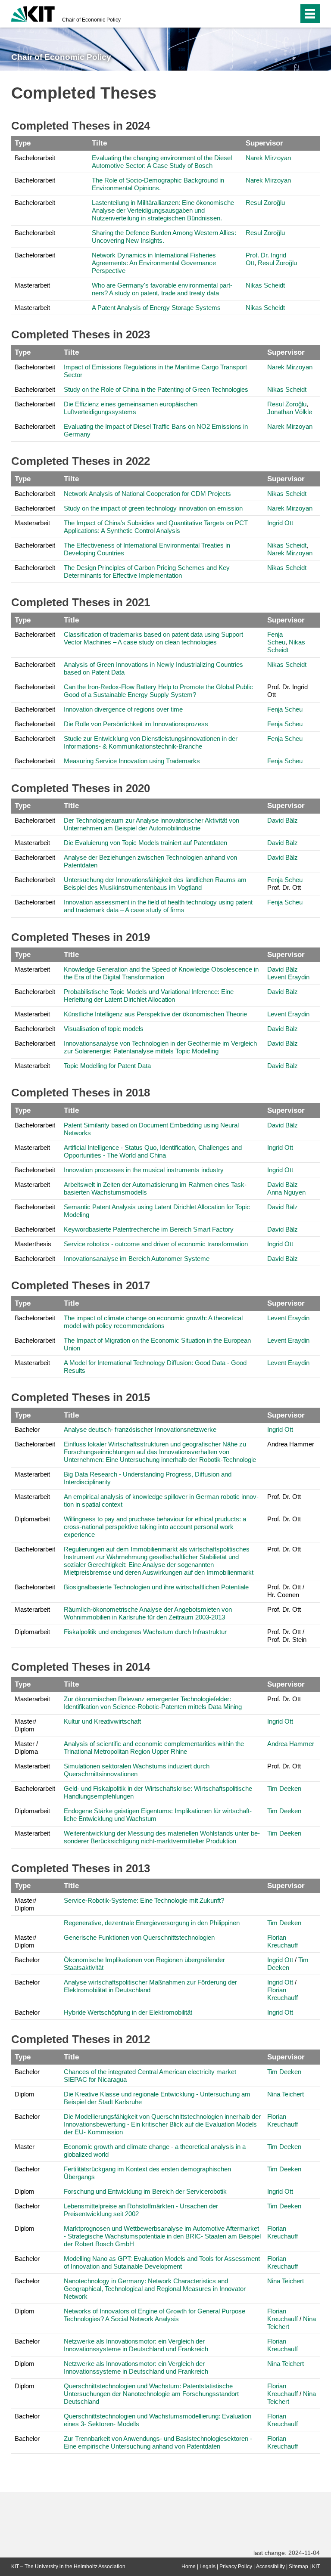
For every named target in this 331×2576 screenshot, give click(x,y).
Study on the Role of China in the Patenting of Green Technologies (156, 389)
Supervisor (264, 143)
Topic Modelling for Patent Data (107, 1066)
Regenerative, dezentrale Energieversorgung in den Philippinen (152, 1923)
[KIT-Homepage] (33, 13)
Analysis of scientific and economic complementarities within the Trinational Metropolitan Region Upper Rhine (154, 1748)
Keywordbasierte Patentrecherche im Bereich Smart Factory (149, 1229)
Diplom (25, 2094)
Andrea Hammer (291, 1744)
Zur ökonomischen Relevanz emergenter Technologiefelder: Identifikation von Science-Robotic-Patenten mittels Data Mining (153, 1703)
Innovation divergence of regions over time (123, 709)
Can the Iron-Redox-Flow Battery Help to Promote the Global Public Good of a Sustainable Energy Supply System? (158, 691)
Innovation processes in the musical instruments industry (144, 1170)
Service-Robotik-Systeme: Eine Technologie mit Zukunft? (144, 1900)
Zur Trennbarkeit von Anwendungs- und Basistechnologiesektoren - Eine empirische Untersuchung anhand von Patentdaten (158, 2442)
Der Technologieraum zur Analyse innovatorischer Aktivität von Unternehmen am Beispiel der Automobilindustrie (151, 824)
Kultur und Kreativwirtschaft (102, 1721)
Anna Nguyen (286, 1192)
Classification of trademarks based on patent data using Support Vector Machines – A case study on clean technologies (153, 638)
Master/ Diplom (25, 1725)
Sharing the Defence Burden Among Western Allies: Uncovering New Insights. (164, 237)
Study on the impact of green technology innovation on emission (153, 508)
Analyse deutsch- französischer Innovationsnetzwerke (140, 1429)
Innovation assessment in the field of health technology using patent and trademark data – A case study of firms (158, 906)
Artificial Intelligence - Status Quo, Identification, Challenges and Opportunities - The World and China (153, 1151)
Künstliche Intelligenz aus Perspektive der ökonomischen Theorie (155, 1014)
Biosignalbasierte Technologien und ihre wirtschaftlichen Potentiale (156, 1587)
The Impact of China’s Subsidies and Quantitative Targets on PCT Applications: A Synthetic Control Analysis (156, 527)
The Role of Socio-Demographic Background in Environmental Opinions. (158, 184)
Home (189, 2567)
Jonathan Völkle (290, 412)
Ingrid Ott (280, 523)
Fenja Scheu (276, 638)
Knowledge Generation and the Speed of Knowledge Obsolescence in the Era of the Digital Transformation (161, 973)
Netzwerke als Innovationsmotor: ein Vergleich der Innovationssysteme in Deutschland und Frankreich (136, 2345)
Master (25, 2147)
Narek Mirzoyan (268, 158)
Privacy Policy (236, 2567)
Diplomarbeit (32, 1519)
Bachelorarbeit (35, 158)
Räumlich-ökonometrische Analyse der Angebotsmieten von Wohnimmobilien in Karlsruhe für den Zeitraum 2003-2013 (148, 1613)
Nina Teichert (286, 2094)
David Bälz (283, 820)
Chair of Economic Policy (91, 20)
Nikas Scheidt (265, 285)
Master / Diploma (26, 1748)
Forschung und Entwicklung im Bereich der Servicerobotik (145, 2191)
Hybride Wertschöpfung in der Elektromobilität (128, 2012)
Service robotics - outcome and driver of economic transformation (156, 1244)
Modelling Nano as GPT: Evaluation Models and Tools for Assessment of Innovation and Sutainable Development (162, 2262)
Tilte (99, 143)
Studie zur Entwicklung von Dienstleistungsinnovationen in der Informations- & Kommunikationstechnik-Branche (151, 742)
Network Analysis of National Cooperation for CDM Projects (147, 494)
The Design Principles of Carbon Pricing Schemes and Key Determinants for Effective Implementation (147, 571)
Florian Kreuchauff (283, 1941)
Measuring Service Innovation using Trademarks (132, 761)
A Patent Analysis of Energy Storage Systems (156, 308)
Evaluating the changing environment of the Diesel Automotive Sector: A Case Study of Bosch (162, 162)
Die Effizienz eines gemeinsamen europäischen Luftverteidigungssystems (131, 408)
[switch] (275, 14)
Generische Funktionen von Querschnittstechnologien (139, 1937)
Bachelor (27, 1429)
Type (23, 143)
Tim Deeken (284, 1788)
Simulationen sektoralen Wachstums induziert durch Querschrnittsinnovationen (137, 1770)
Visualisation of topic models (104, 1029)
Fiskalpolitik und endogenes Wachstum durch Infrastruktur (145, 1632)
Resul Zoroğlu (265, 203)
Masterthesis (33, 1244)
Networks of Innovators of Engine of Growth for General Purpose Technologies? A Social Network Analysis (155, 2315)
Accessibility (270, 2567)
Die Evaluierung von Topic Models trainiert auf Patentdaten (145, 843)
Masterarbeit (32, 285)
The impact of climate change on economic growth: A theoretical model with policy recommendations (153, 1322)
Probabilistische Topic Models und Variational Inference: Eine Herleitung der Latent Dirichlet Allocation (149, 995)
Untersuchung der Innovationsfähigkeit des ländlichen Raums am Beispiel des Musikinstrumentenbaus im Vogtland (155, 884)
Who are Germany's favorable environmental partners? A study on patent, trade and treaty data (162, 289)
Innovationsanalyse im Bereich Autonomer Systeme (137, 1259)
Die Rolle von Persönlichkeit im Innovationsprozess (136, 724)
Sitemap (298, 2567)
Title (71, 620)
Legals (208, 2567)
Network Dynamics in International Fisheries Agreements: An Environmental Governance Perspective (154, 263)
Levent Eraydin (288, 977)
